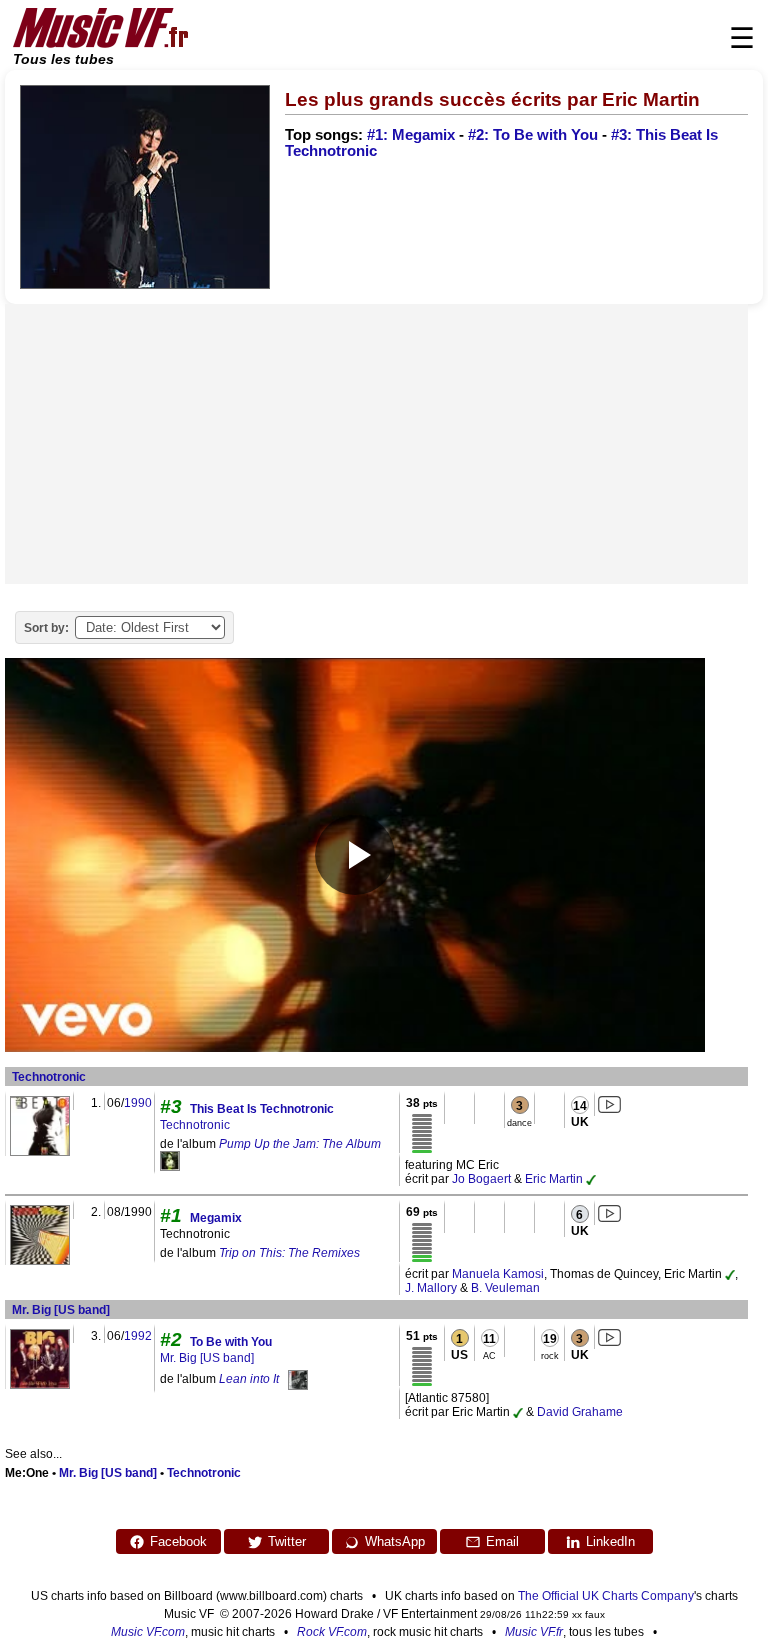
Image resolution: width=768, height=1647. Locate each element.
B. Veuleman (505, 1288)
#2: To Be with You (533, 135)
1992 (138, 1336)
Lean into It (249, 1379)
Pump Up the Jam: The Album (300, 1144)
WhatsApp (395, 1541)
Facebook (178, 1541)
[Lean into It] (298, 1379)
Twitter (287, 1541)
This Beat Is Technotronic (262, 1109)
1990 (138, 1103)
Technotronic (49, 1077)
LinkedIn (610, 1541)
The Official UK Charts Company (606, 1596)
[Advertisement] (376, 444)
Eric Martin (554, 1179)
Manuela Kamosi (498, 1274)
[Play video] (355, 855)
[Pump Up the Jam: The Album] (170, 1160)
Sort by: (46, 628)
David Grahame (580, 1412)
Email (502, 1541)
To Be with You (231, 1342)
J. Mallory (431, 1288)
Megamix (216, 1218)
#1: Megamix (411, 135)
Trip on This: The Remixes (289, 1253)
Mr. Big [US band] (61, 1310)
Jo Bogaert (481, 1179)
